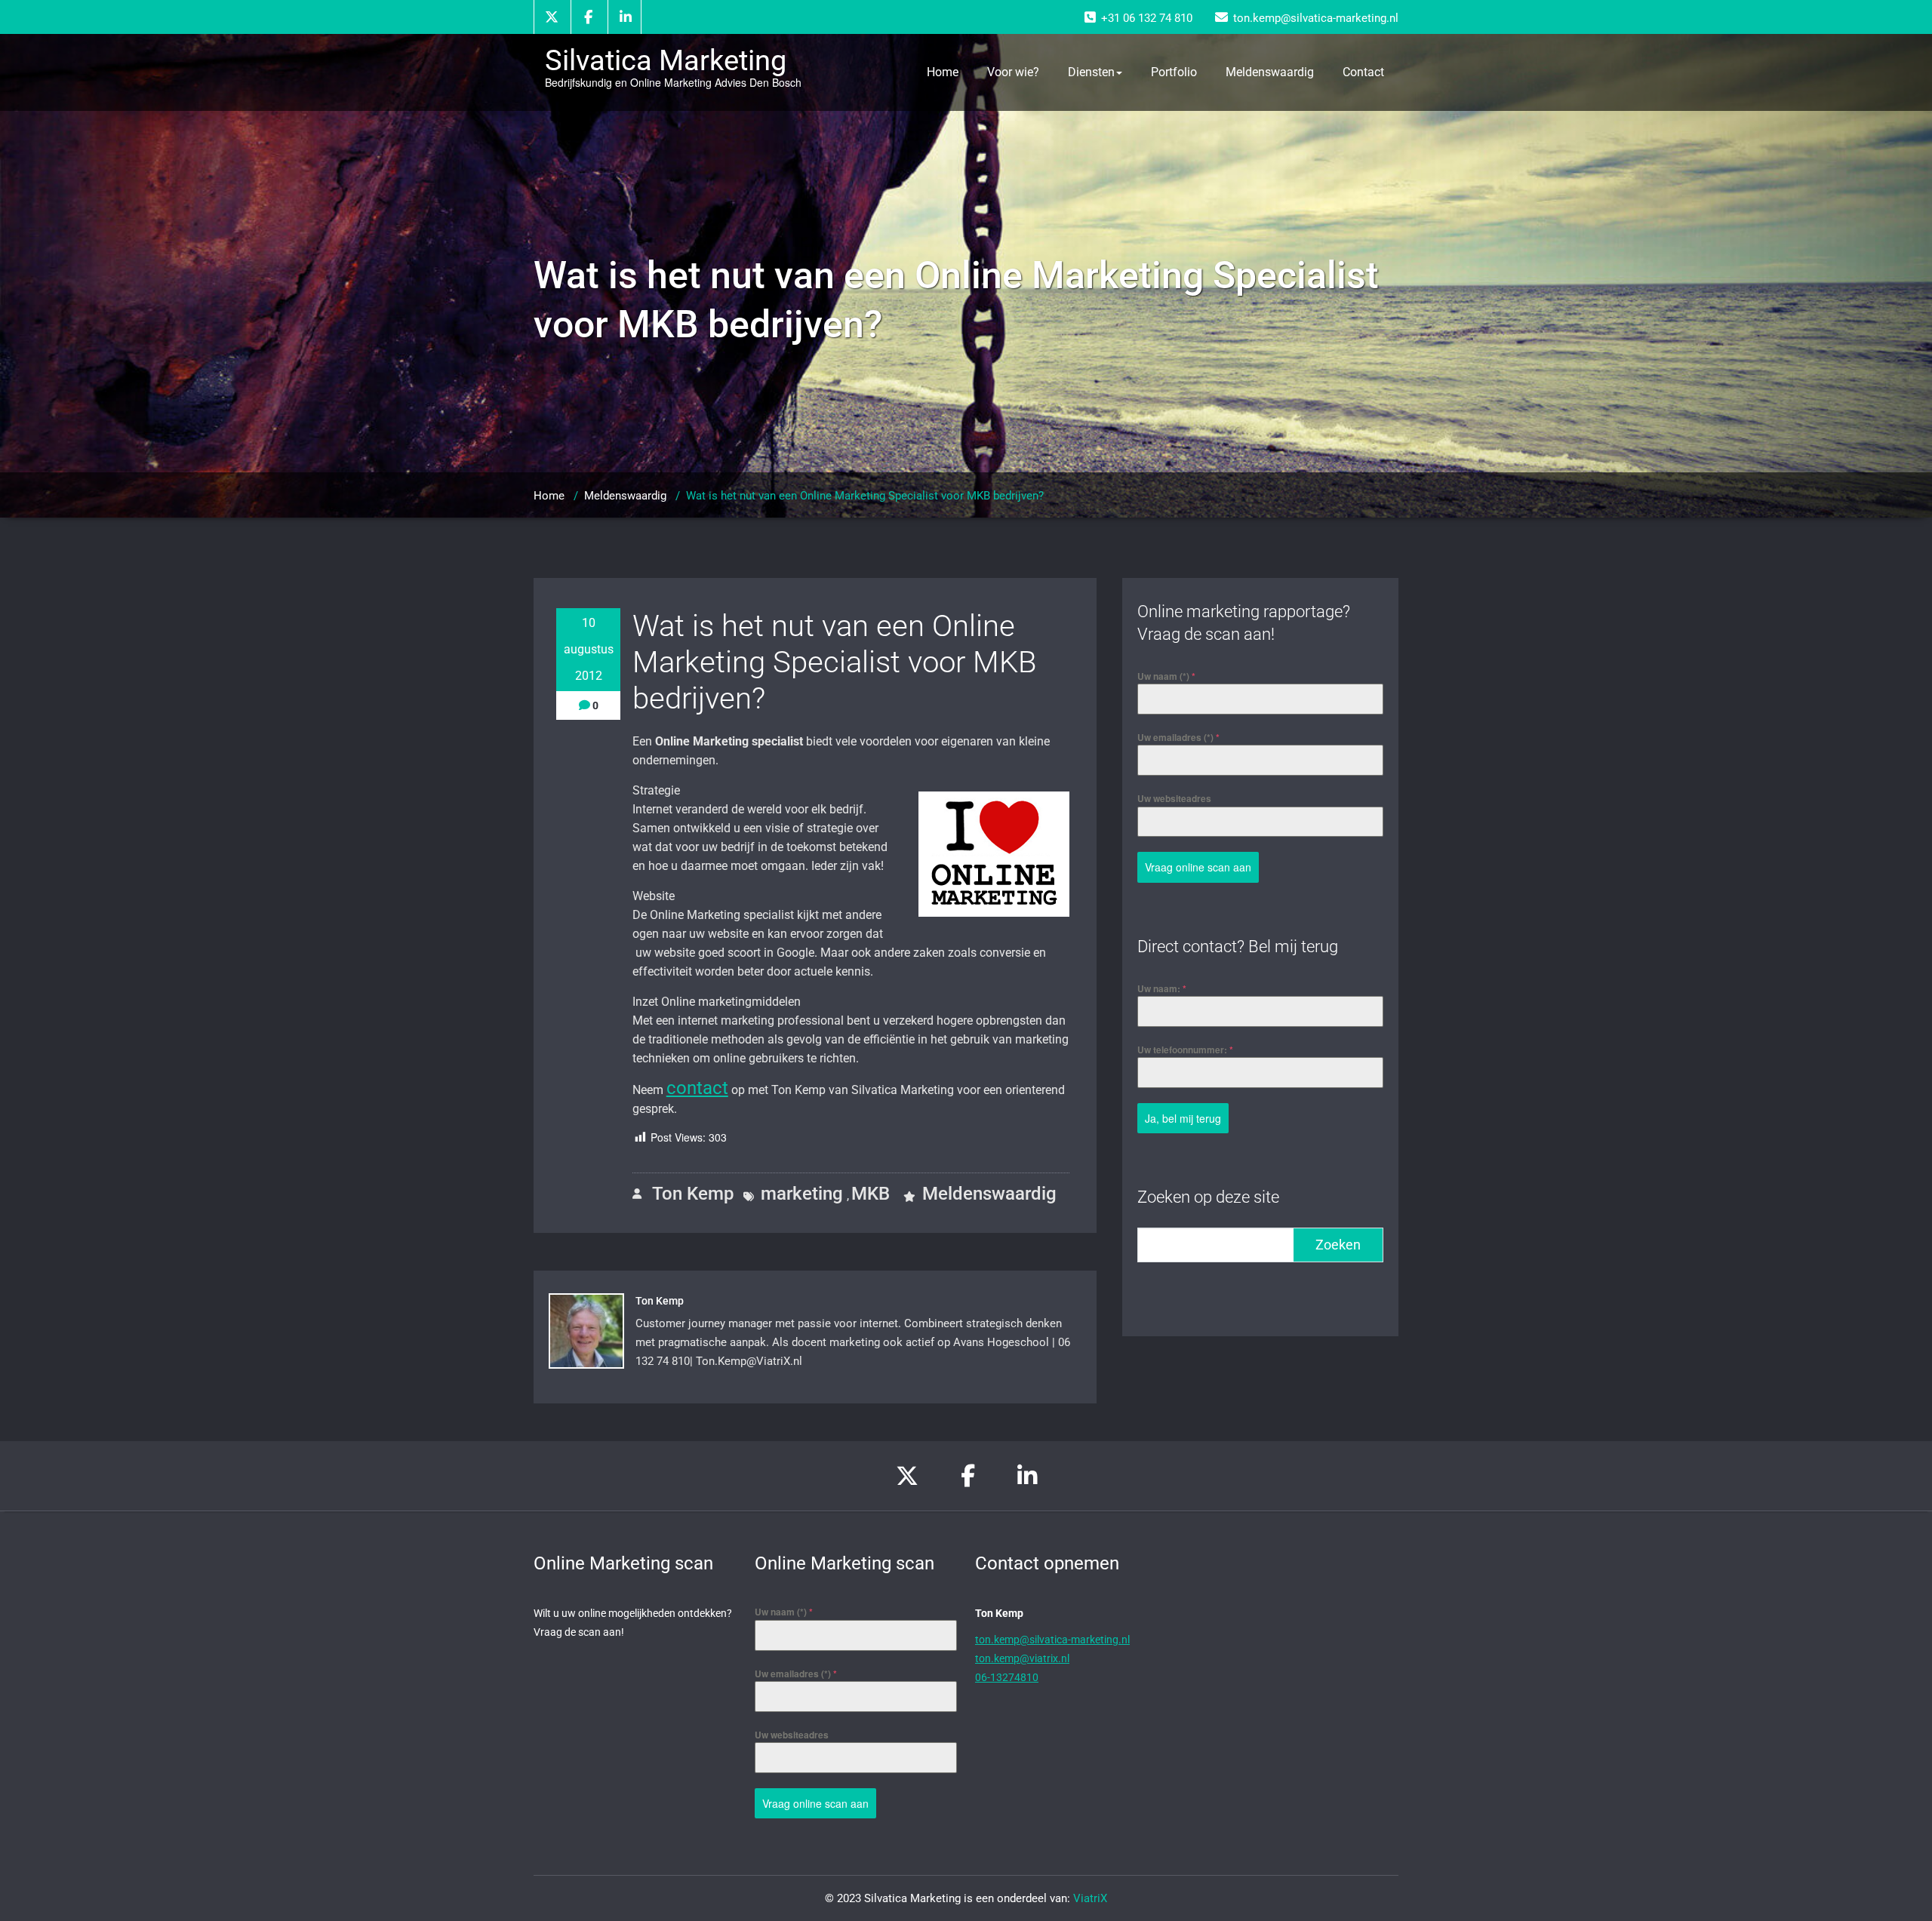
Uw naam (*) (1166, 676)
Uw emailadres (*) (1178, 737)
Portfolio (1174, 72)
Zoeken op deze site (1208, 1197)
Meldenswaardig (1270, 72)
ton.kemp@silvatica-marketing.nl (1052, 1640)
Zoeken (1338, 1245)
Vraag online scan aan (1198, 867)
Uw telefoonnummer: (1185, 1050)
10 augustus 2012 (589, 649)
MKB (871, 1194)
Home (943, 72)
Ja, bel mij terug (1183, 1118)
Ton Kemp (691, 1194)
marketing (802, 1194)
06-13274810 (1007, 1677)
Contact (1363, 72)
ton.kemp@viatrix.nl (1022, 1658)
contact (697, 1088)
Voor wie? (1013, 72)
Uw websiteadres (1174, 798)
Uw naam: (1162, 988)
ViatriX (1090, 1898)
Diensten (1091, 72)
